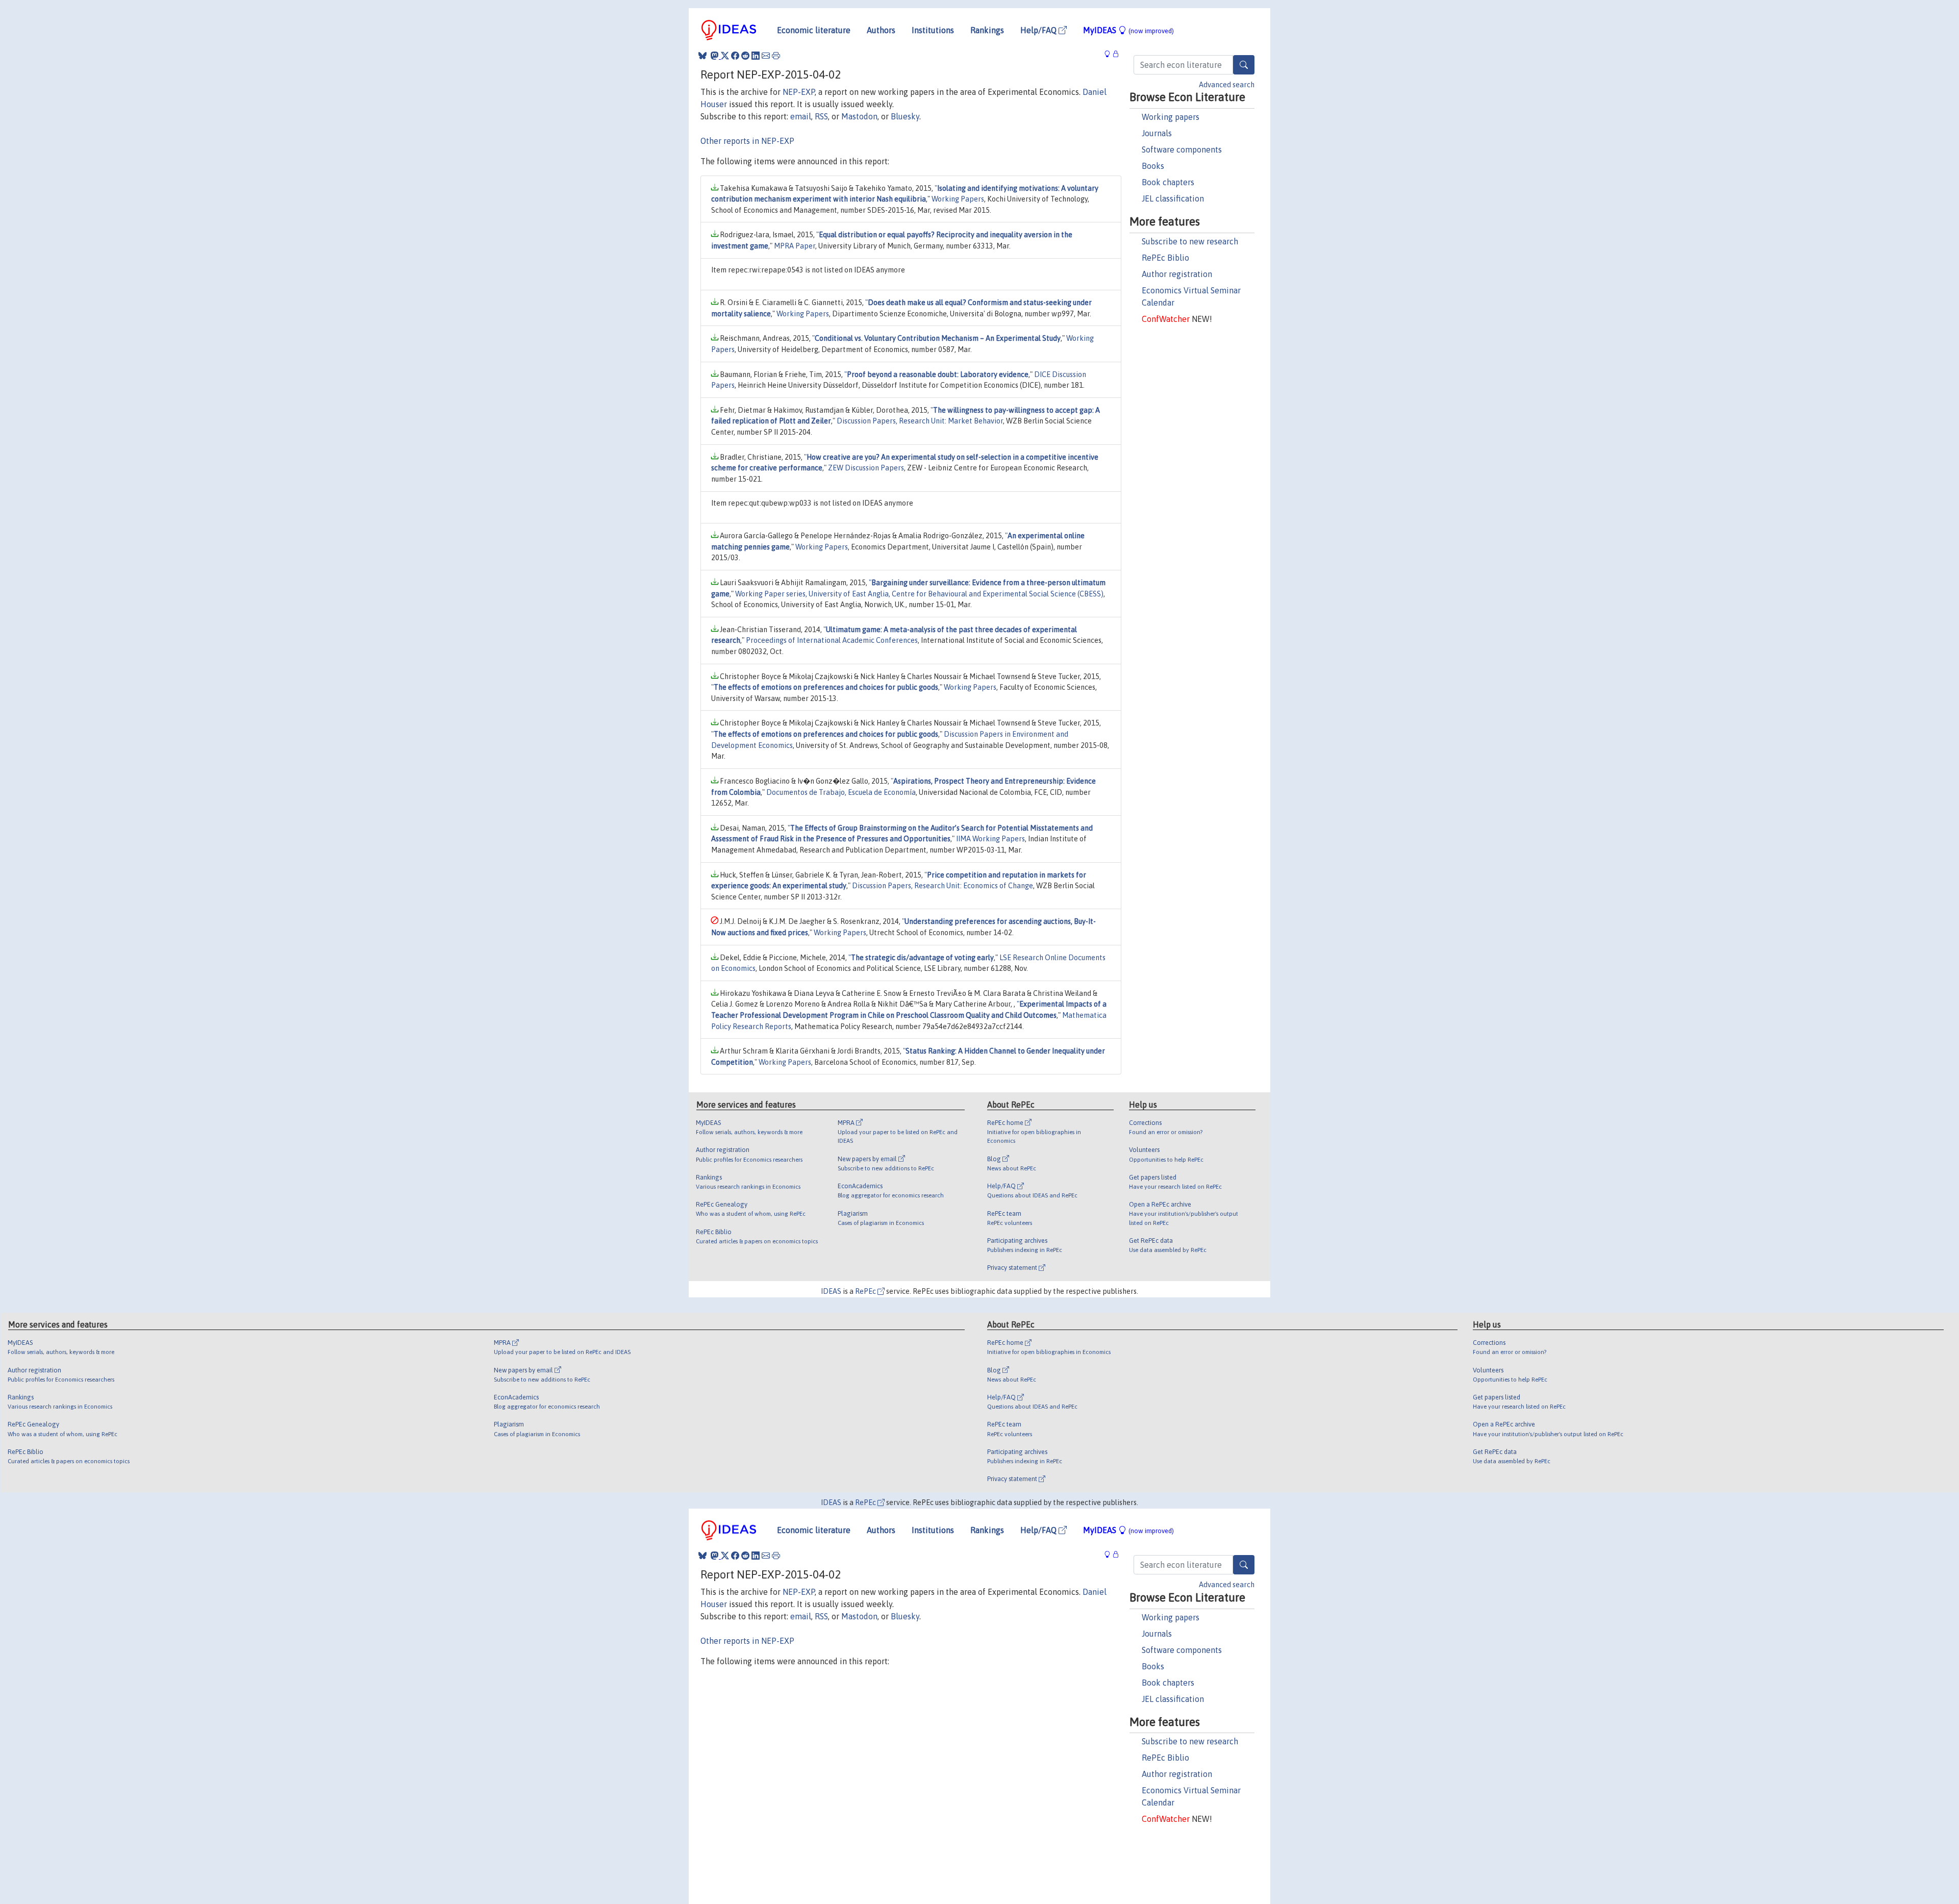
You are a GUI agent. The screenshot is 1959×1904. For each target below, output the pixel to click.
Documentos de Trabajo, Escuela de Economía (841, 792)
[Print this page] (776, 56)
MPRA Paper (795, 246)
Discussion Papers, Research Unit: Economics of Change (943, 886)
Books (1153, 166)
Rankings (987, 30)
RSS (821, 116)
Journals (1157, 133)
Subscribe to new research (1190, 241)
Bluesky (905, 116)
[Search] (1244, 65)
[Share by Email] (766, 56)
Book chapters (1168, 182)
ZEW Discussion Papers (866, 468)
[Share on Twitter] (725, 56)
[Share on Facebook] (735, 56)
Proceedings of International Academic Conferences (832, 640)
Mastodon (859, 116)
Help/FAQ (1039, 30)
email (801, 116)
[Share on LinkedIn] (756, 56)
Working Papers (958, 199)
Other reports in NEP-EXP (747, 141)
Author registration (1177, 274)
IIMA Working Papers (990, 839)
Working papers (1171, 117)
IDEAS (831, 1291)
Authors (881, 30)
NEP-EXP (799, 92)
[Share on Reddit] (745, 56)
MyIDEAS (1128, 30)
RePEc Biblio (1165, 258)
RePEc (866, 1291)
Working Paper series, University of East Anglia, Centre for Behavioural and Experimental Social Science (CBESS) (919, 594)
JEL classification (1173, 198)
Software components (1182, 149)
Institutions (933, 30)
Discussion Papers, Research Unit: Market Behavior (920, 421)
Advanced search (1227, 85)
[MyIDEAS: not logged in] (1110, 54)
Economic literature (814, 30)
